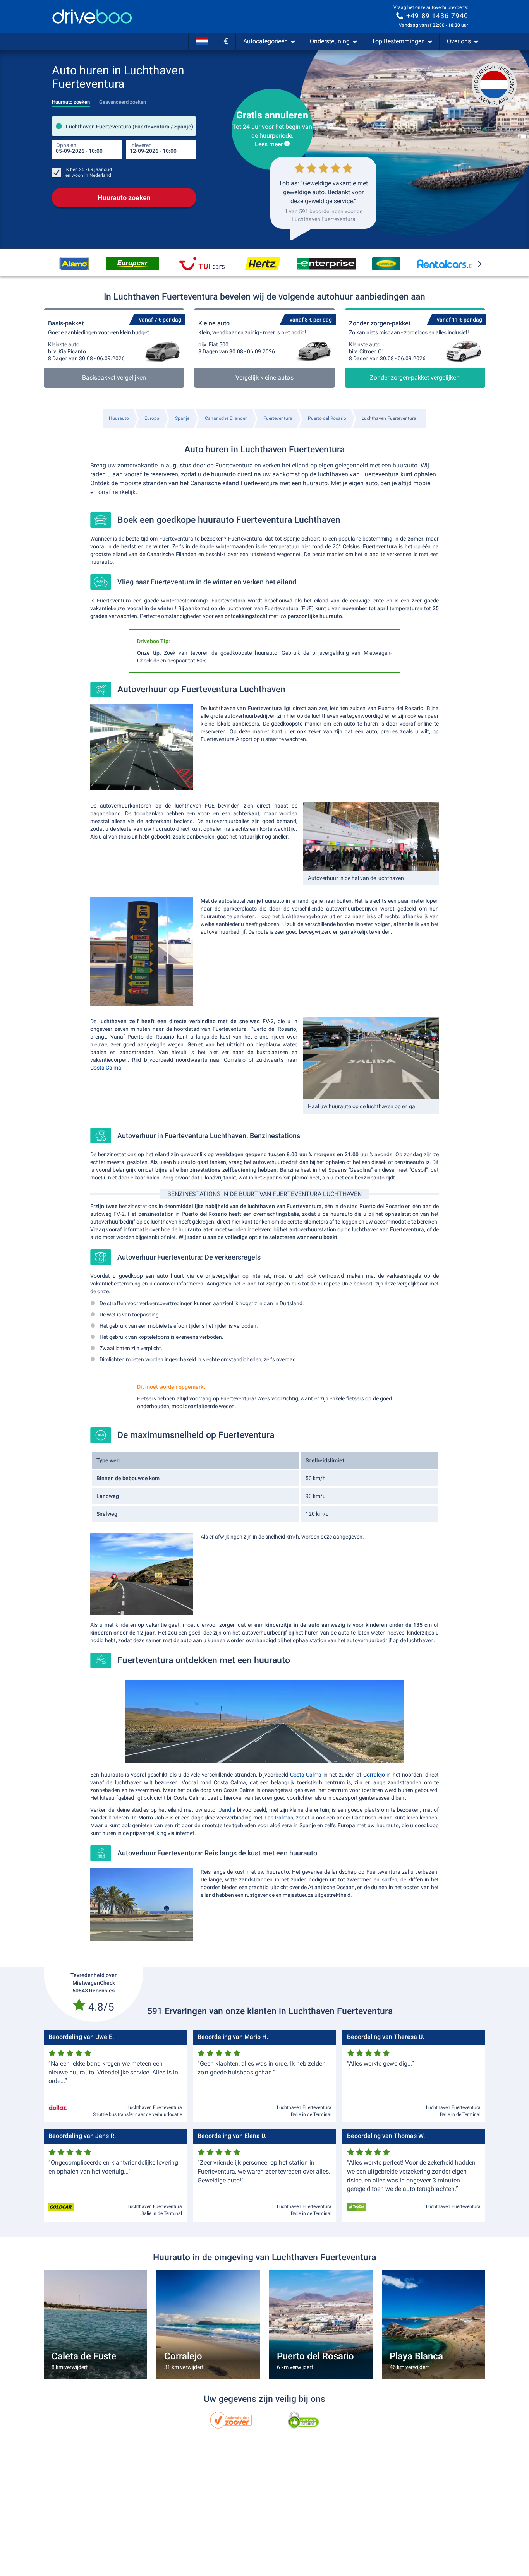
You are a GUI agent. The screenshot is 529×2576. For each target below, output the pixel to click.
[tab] (71, 100)
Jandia (227, 1810)
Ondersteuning (330, 41)
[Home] (92, 16)
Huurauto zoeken (124, 198)
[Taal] (202, 41)
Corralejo (374, 1775)
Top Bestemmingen (398, 41)
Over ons (459, 41)
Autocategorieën (265, 41)
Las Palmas (279, 1818)
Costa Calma (106, 1068)
